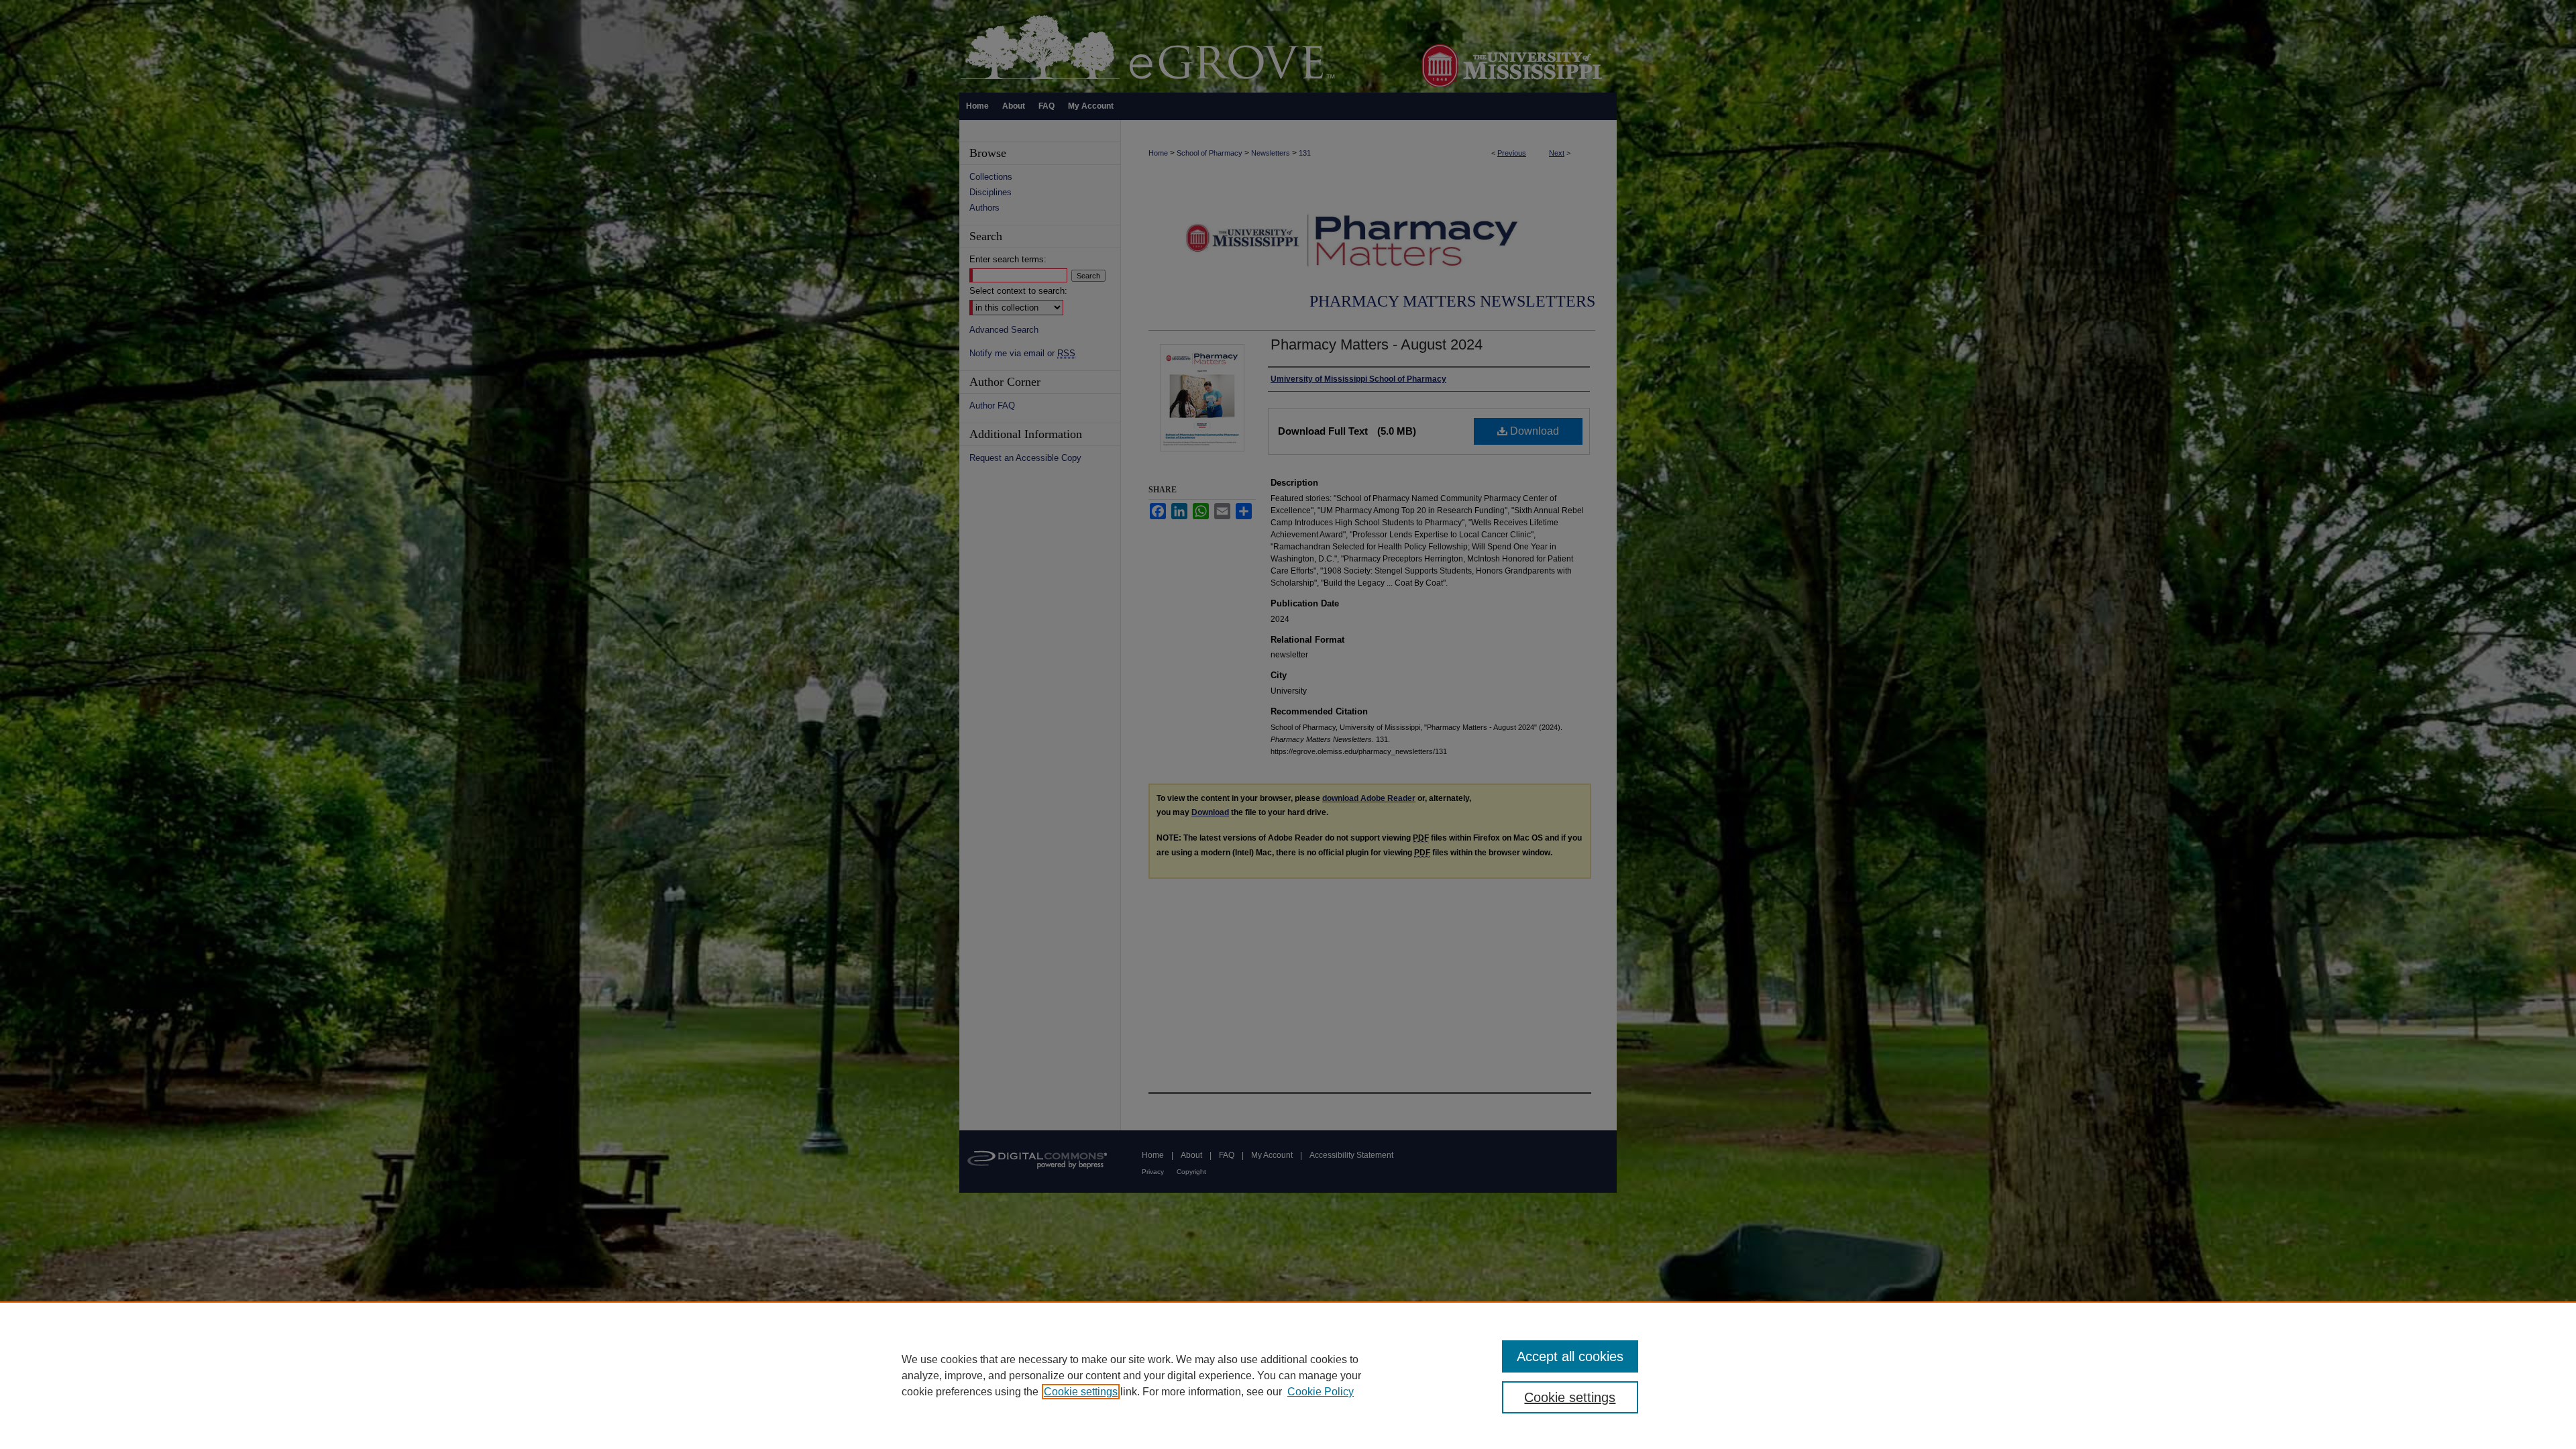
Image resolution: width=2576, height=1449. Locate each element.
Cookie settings (1081, 1392)
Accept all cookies (1570, 1356)
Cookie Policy (1321, 1392)
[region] (1288, 1375)
